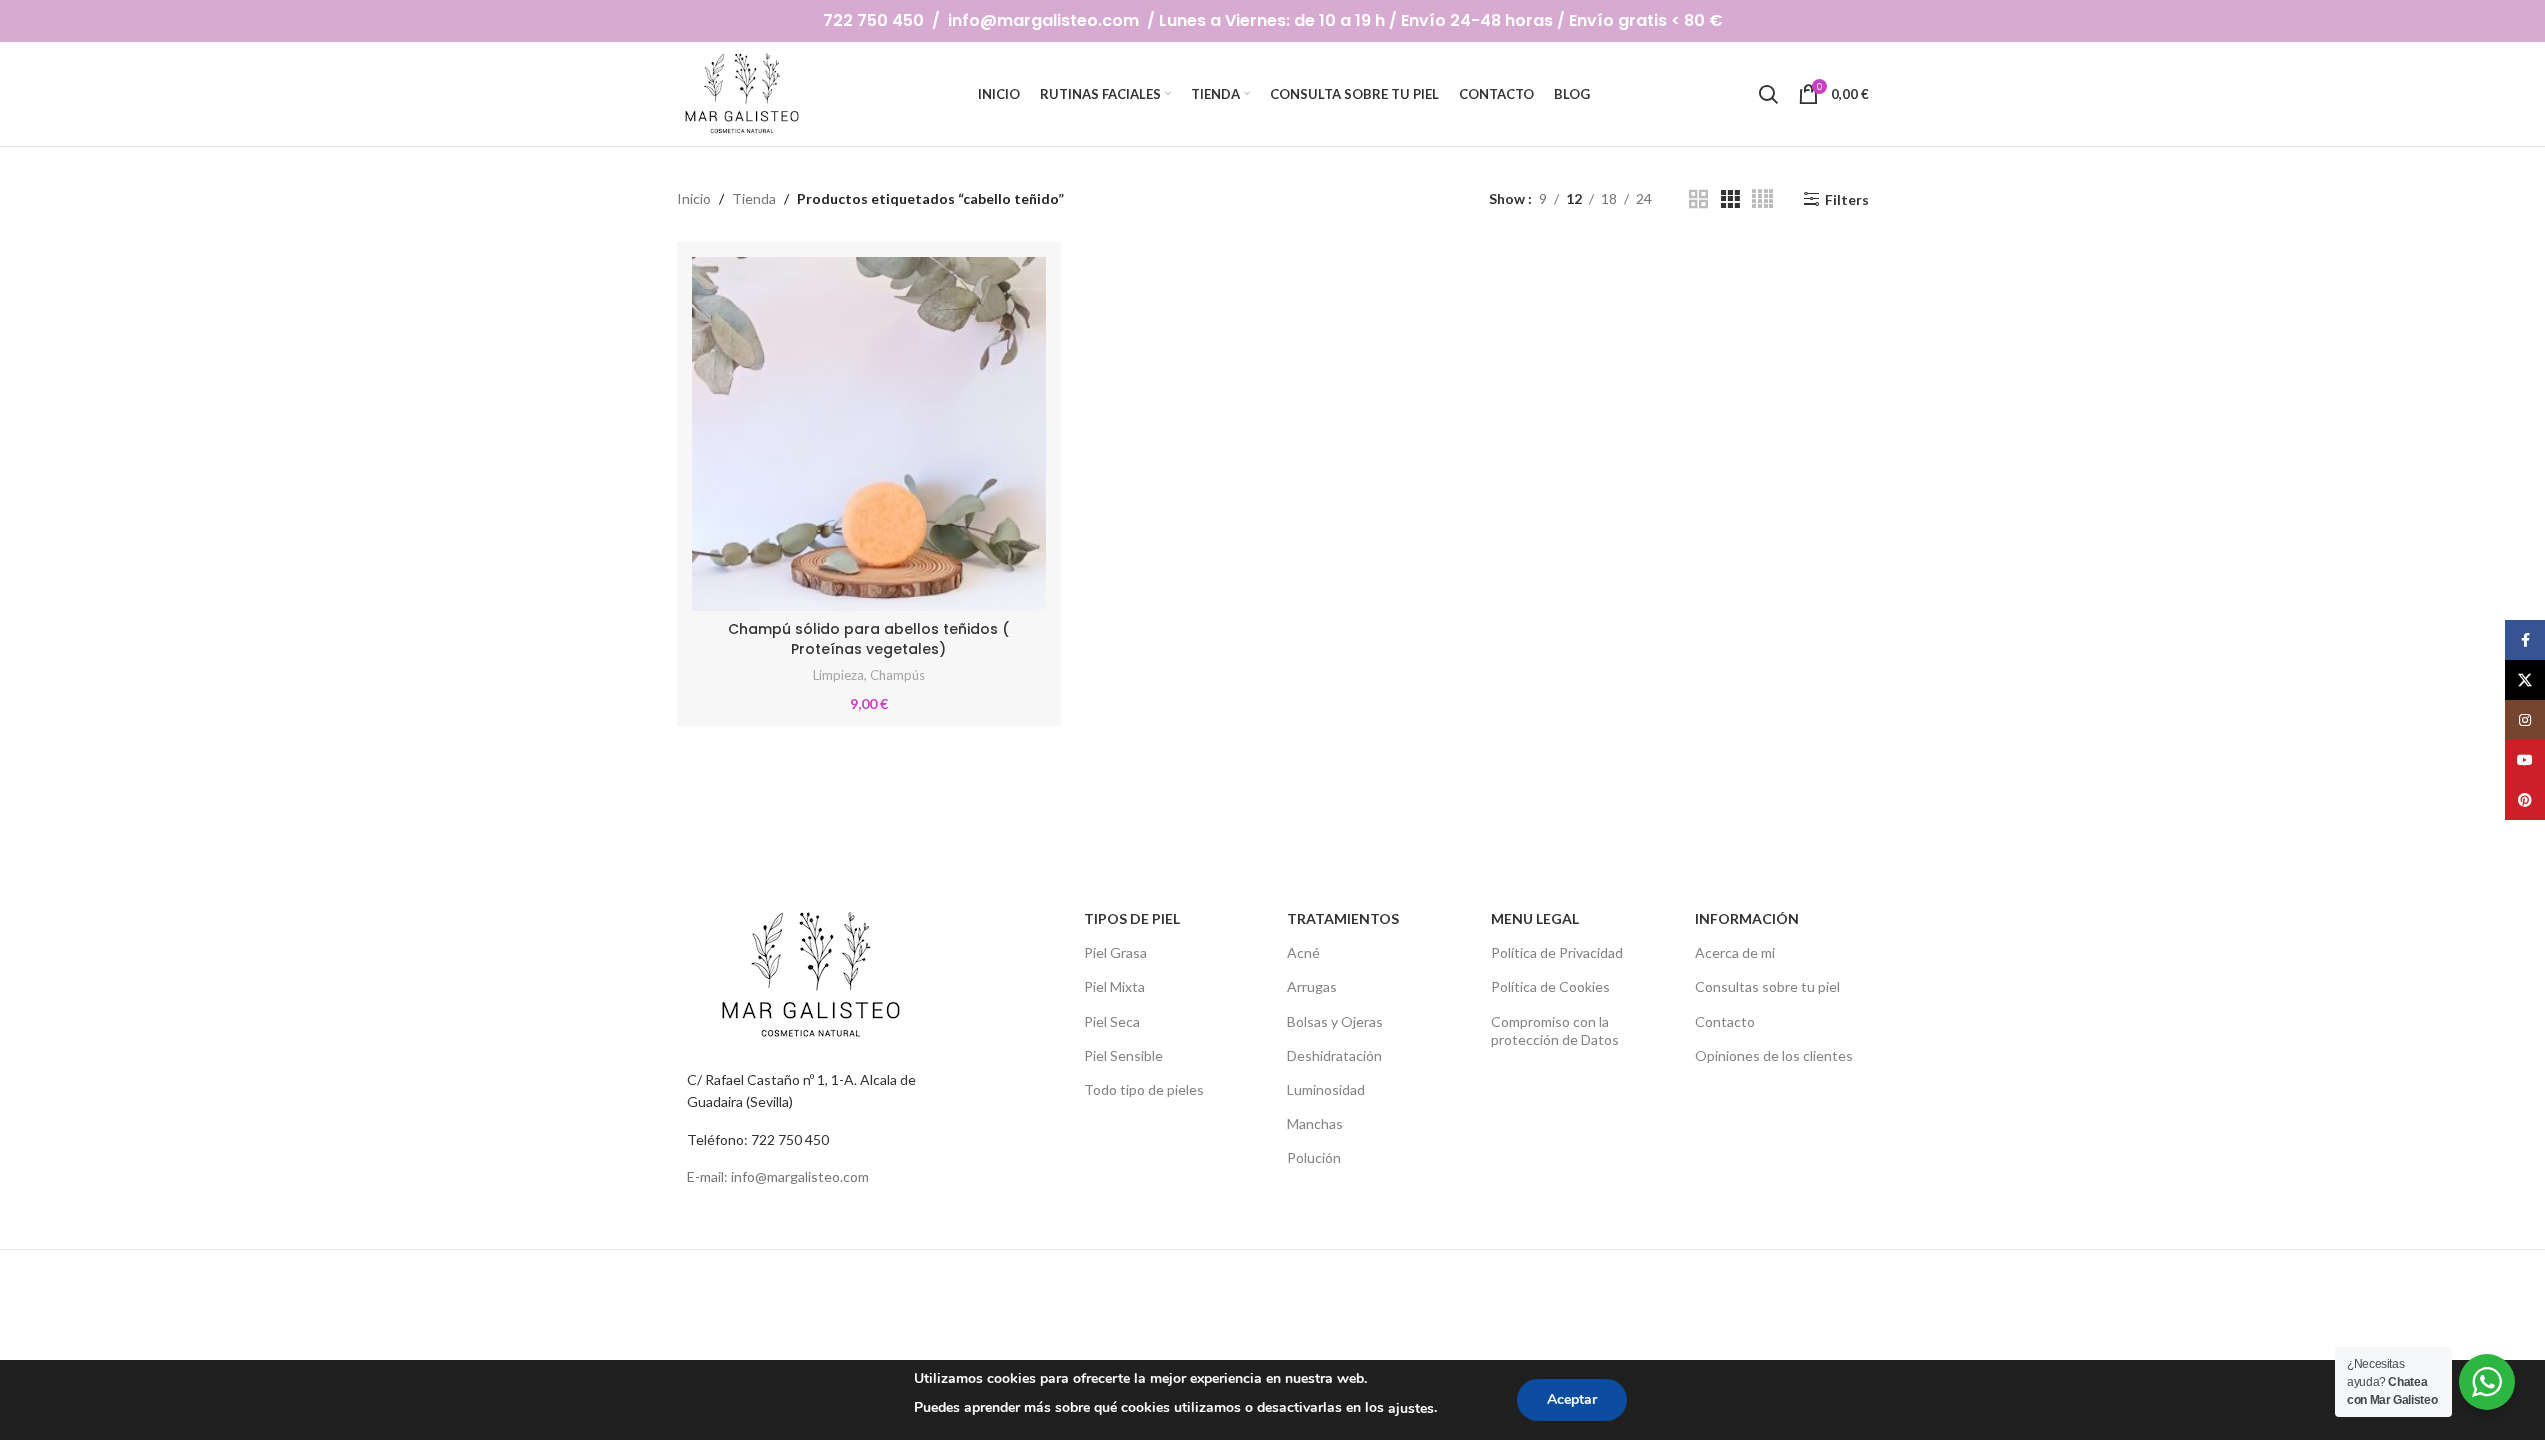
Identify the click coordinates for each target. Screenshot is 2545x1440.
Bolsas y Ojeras (1335, 1021)
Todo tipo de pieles (1144, 1089)
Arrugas (1312, 986)
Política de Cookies (1550, 986)
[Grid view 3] (1730, 199)
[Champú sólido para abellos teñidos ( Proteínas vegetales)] (869, 434)
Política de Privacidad (1557, 952)
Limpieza (838, 675)
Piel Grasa (1115, 952)
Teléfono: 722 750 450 (758, 1139)
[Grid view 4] (1762, 199)
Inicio (694, 198)
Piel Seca (1112, 1021)
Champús (897, 675)
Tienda (754, 198)
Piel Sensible (1123, 1055)
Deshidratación (1334, 1055)
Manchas (1315, 1123)
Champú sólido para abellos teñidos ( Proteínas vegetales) (868, 639)
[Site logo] (744, 92)
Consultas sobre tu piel (1767, 986)
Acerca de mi (1735, 952)
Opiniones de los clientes (1774, 1055)
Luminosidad (1326, 1089)
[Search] (1768, 94)
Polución (1314, 1157)
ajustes (1411, 1408)
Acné (1303, 952)
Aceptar (1572, 1399)
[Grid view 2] (1698, 199)
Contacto (1725, 1021)
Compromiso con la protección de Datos (1555, 1030)
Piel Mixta (1114, 986)
